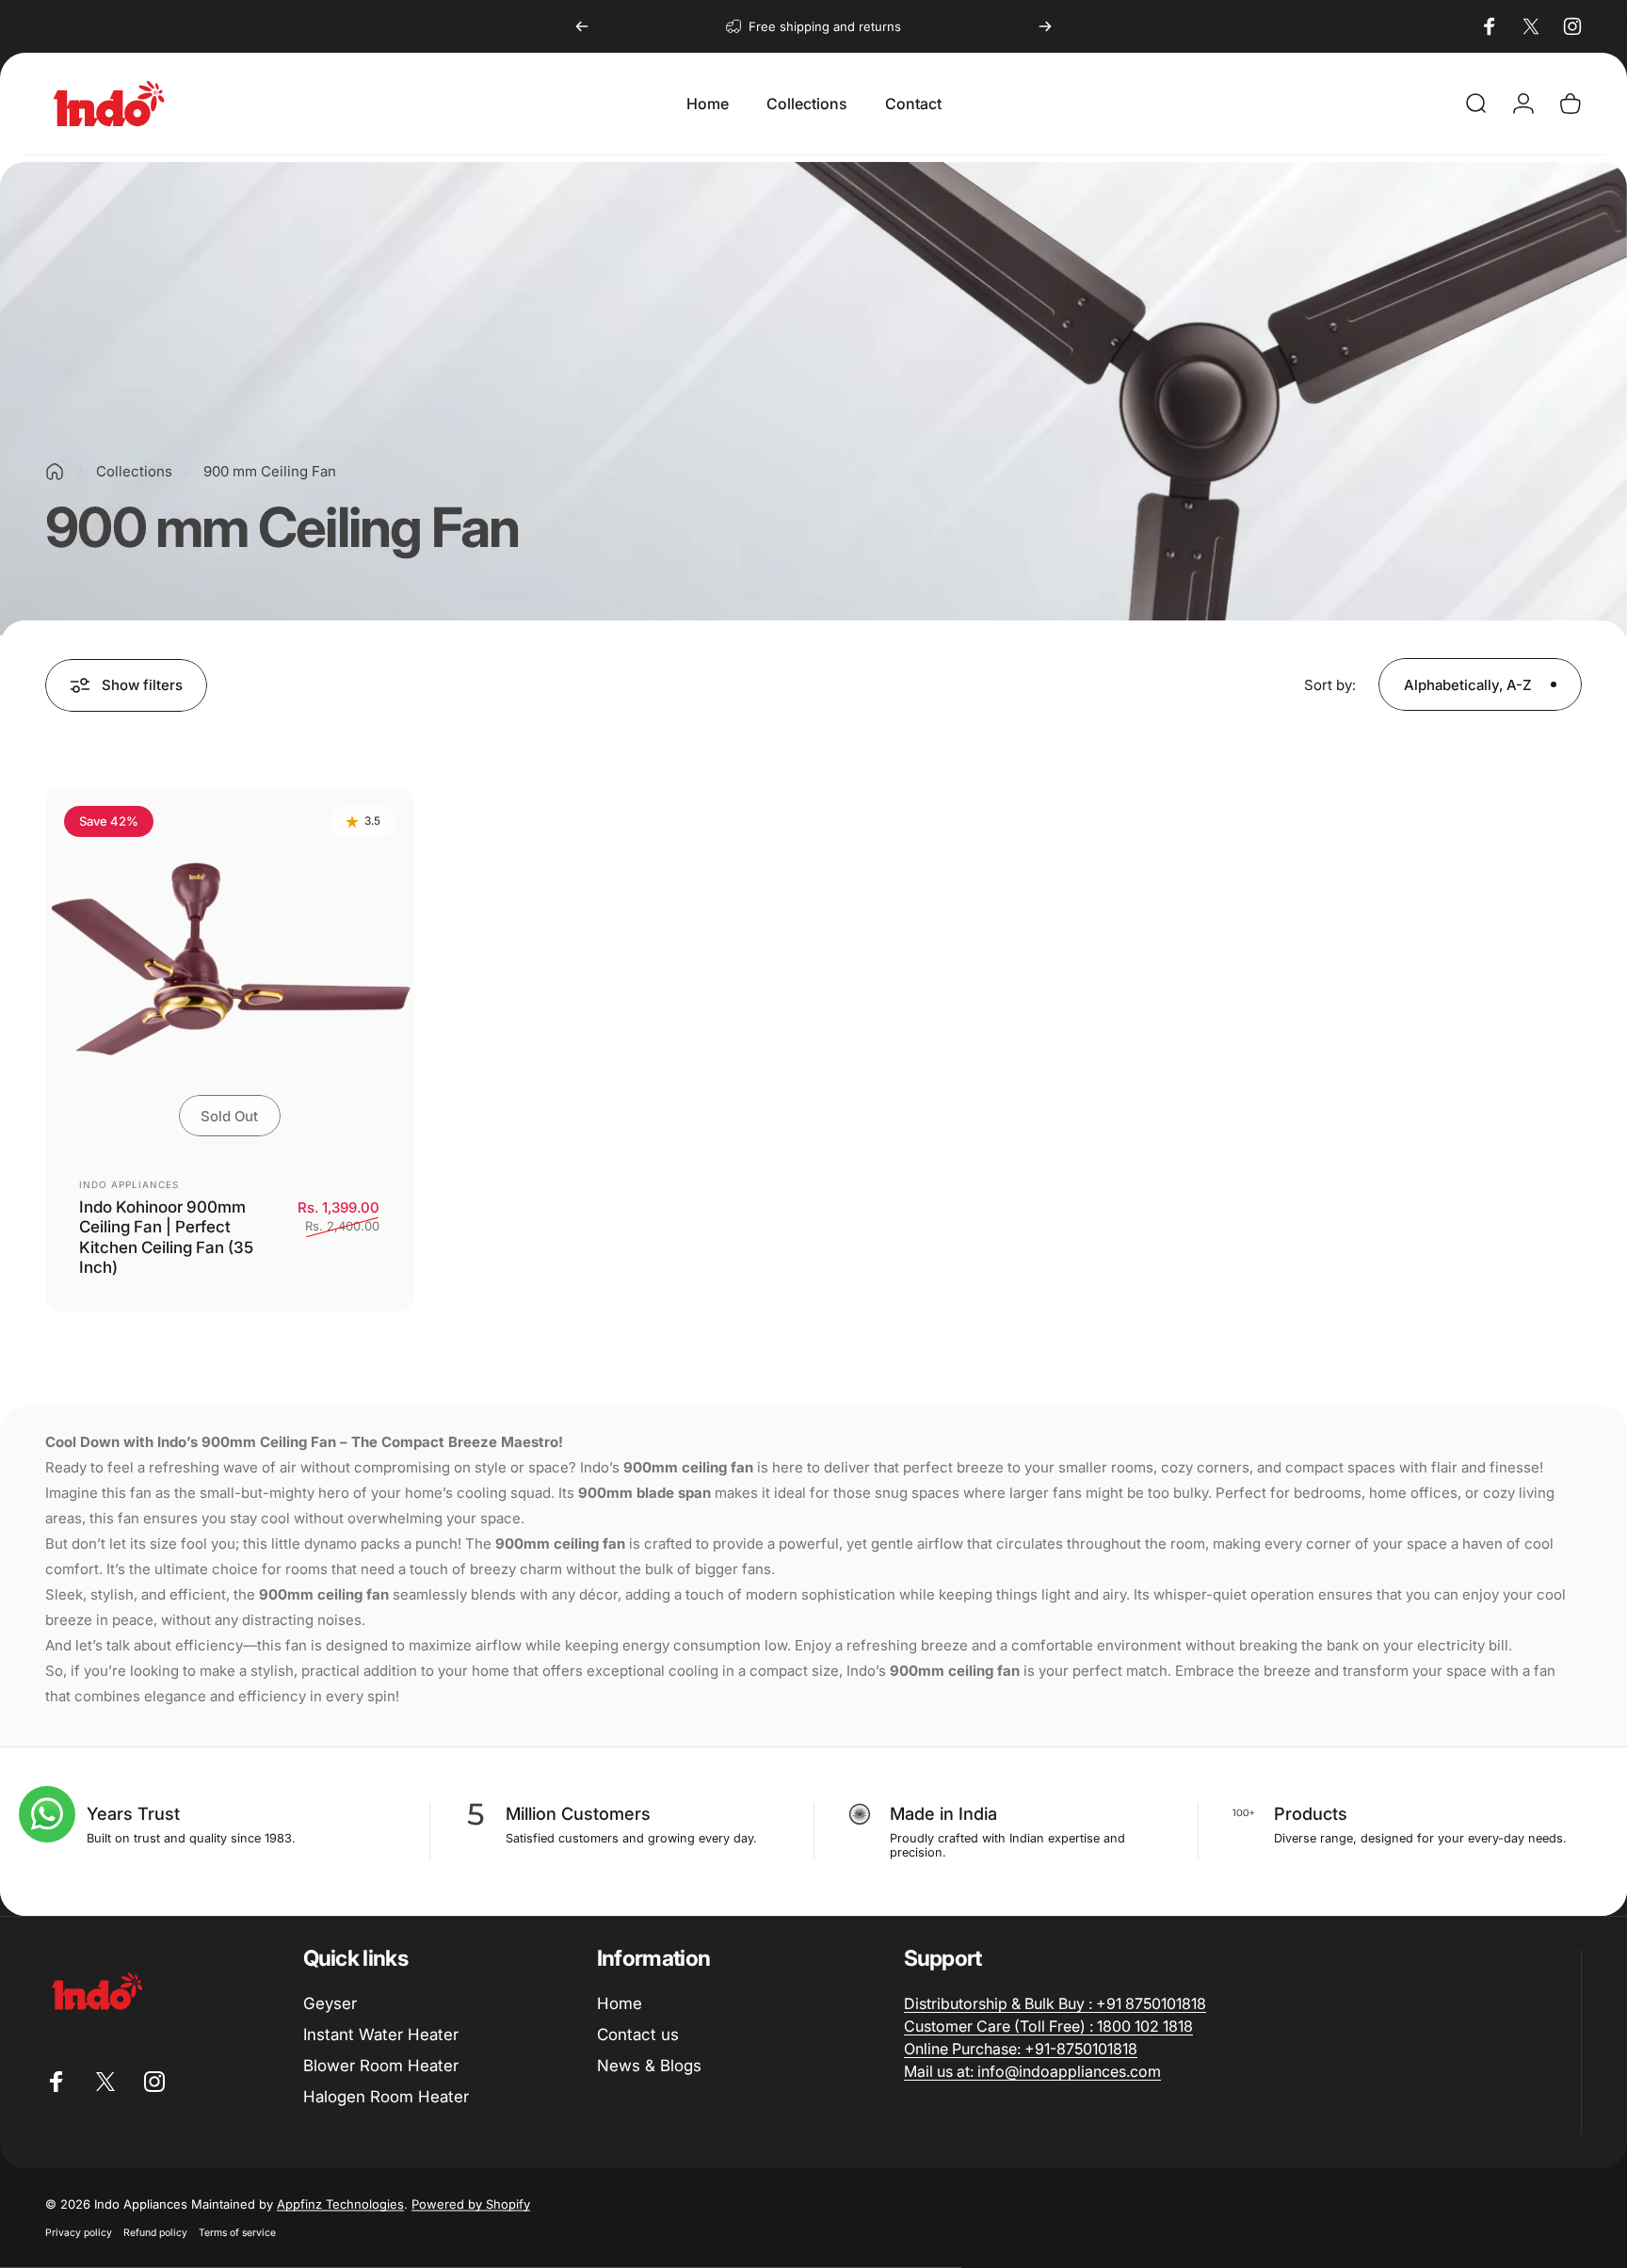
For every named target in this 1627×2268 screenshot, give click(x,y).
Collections (134, 471)
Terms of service (237, 2233)
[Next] (1045, 26)
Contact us (638, 2035)
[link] (1055, 2003)
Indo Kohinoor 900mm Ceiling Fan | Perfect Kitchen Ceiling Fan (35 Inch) (166, 1237)
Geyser (330, 2003)
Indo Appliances (129, 1184)
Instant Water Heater (381, 2035)
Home (620, 2003)
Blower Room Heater (381, 2066)
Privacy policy (79, 2233)
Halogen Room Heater (386, 2097)
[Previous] (582, 26)
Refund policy (155, 2233)
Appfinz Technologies (340, 2204)
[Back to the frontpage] (55, 472)
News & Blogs (649, 2066)
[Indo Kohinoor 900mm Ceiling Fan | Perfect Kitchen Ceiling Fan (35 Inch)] (230, 972)
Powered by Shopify (471, 2204)
